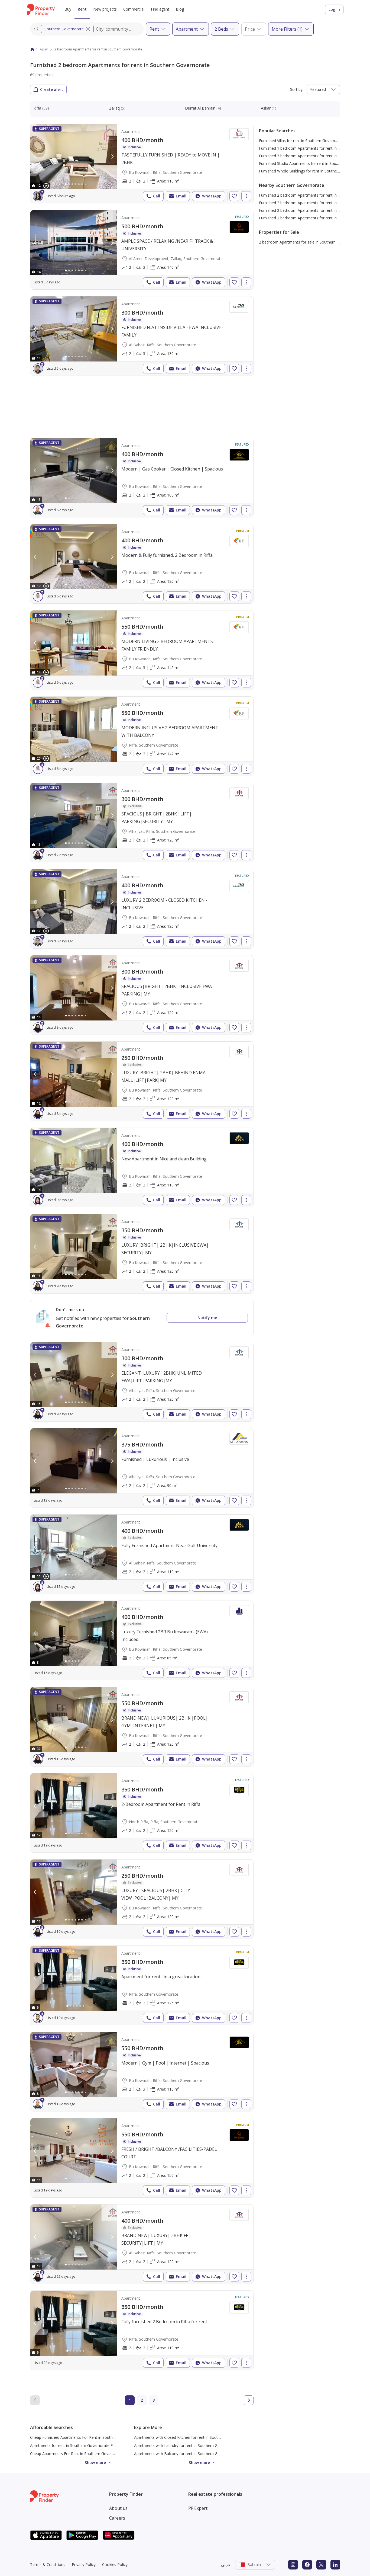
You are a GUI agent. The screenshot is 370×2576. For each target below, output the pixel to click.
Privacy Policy (84, 2564)
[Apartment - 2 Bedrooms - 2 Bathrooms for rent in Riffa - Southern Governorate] (142, 736)
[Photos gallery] (74, 156)
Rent (82, 9)
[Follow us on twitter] (321, 2565)
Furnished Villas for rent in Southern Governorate (302, 141)
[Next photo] (112, 156)
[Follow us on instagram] (293, 2565)
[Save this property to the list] (234, 196)
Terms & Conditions (48, 2564)
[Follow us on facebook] (307, 2565)
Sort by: (297, 89)
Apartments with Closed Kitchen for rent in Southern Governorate (192, 2437)
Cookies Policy (115, 2564)
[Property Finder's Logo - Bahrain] (41, 9)
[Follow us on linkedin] (335, 2565)
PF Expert (198, 2508)
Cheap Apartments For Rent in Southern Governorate (77, 2454)
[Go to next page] (249, 2400)
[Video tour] (46, 186)
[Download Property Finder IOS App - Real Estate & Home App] (46, 2535)
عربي (226, 2565)
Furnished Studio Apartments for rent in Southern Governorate (314, 163)
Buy (68, 9)
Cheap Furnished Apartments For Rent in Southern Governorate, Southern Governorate (107, 2437)
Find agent (160, 9)
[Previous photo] (35, 156)
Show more (95, 2463)
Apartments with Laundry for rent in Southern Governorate (186, 2445)
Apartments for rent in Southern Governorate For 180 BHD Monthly (90, 2445)
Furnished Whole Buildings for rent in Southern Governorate (311, 171)
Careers (117, 2518)
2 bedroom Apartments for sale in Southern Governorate (309, 242)
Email (181, 196)
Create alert (52, 89)
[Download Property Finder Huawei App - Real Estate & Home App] (119, 2535)
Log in (334, 9)
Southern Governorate (64, 29)
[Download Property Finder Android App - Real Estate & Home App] (82, 2535)
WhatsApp (212, 196)
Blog (180, 9)
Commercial (134, 9)
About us (118, 2508)
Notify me (207, 1318)
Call (157, 196)
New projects (105, 9)
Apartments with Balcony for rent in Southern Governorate (186, 2454)
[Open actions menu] (246, 196)
